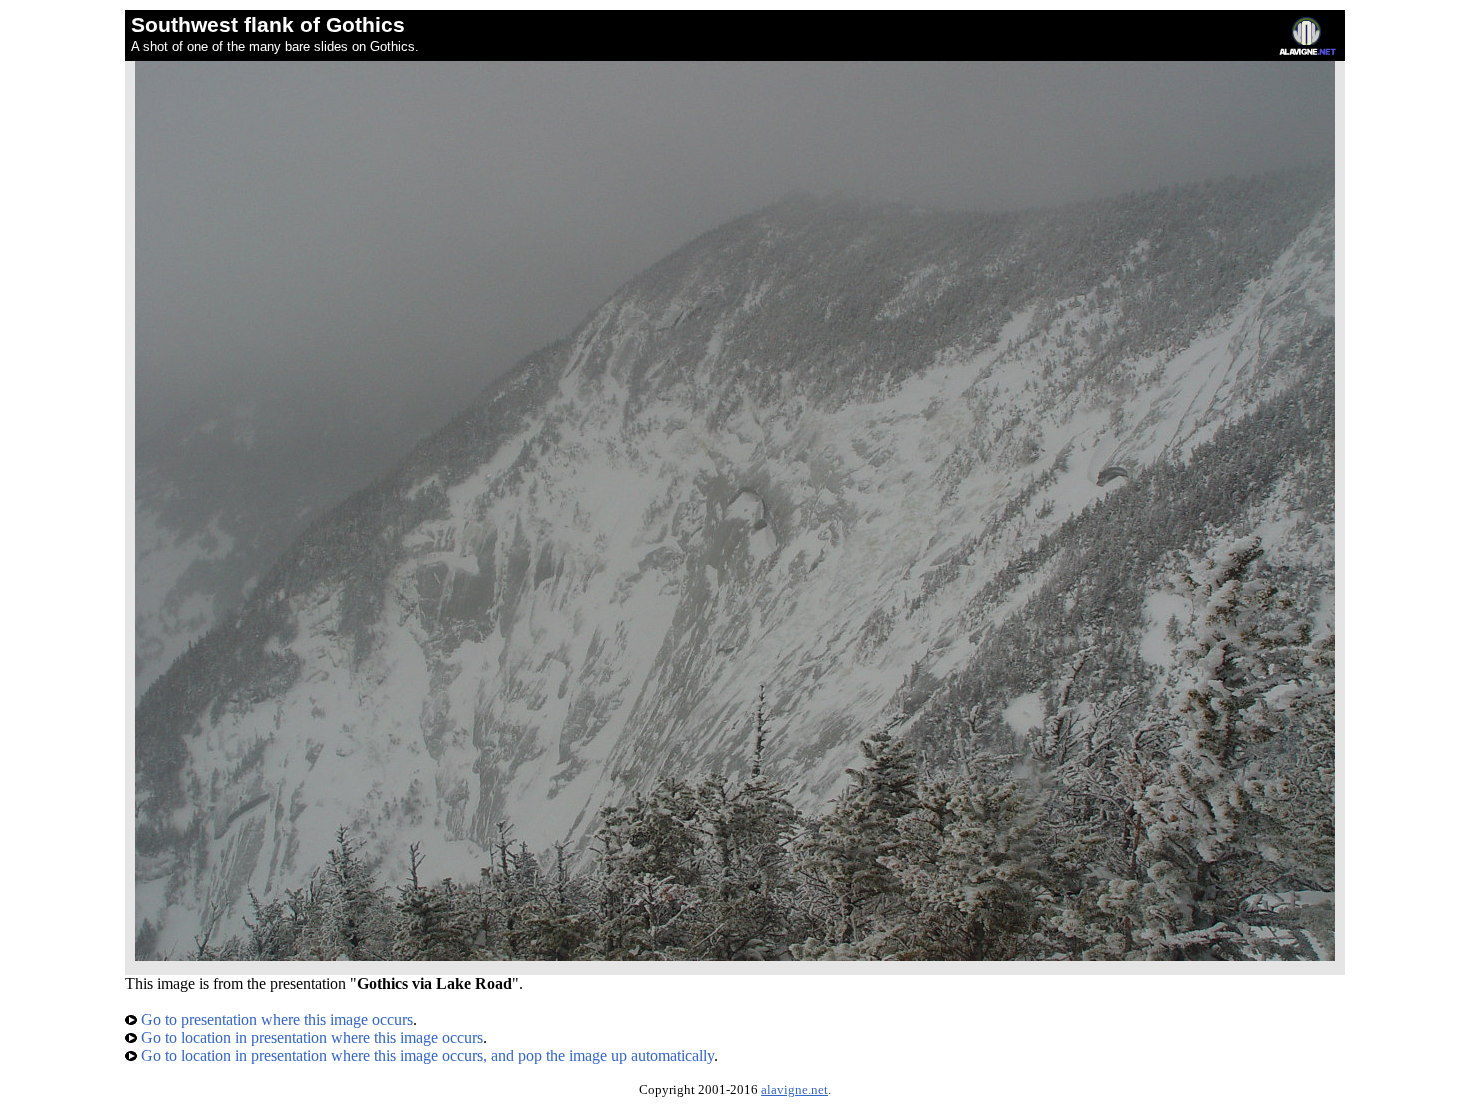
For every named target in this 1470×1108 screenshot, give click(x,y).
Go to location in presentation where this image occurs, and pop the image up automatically (425, 1055)
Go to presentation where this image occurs (275, 1019)
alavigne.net (794, 1090)
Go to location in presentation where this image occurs (310, 1037)
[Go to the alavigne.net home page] (1307, 50)
